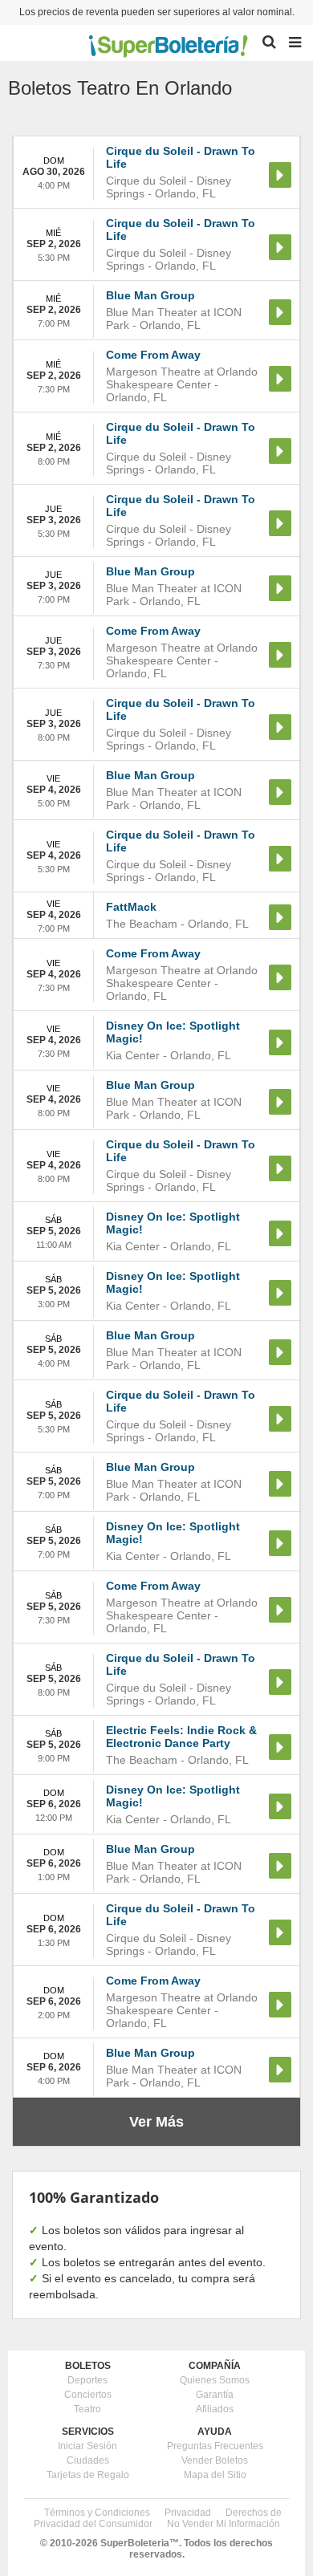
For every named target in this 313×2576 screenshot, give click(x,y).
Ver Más (156, 2122)
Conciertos (88, 2395)
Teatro (87, 2409)
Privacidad (188, 2513)
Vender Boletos (215, 2460)
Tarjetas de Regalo (88, 2475)
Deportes (87, 2380)
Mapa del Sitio (215, 2475)
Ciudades (88, 2460)
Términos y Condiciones (97, 2513)
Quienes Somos (215, 2380)
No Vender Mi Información (224, 2524)
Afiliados (215, 2409)
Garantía (215, 2395)
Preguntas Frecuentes (215, 2446)
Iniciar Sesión (87, 2446)
